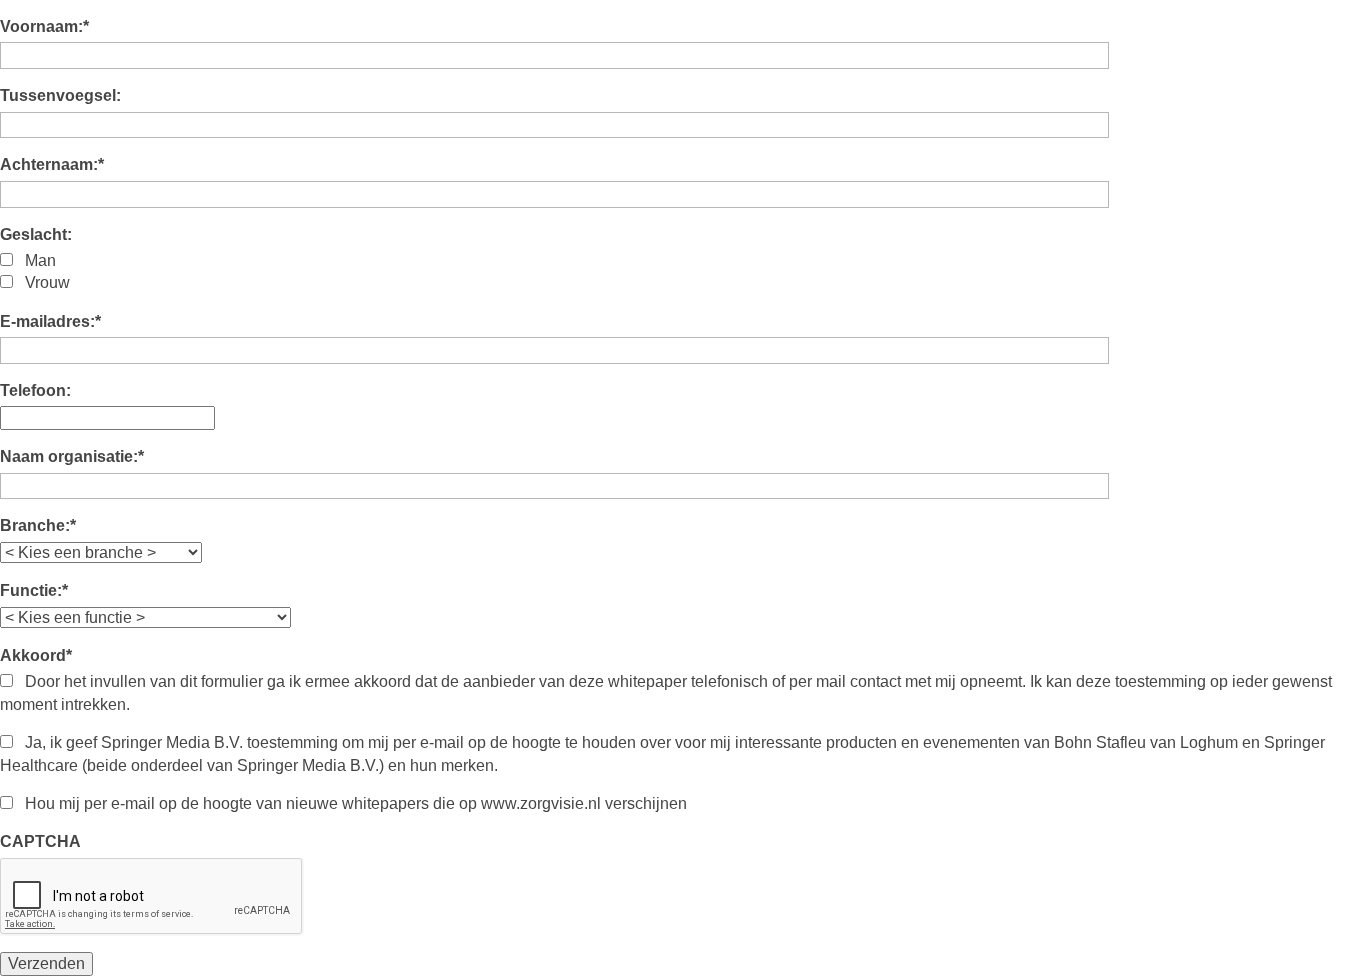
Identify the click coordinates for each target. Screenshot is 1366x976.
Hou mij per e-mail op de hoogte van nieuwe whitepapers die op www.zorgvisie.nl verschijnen (356, 803)
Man (40, 260)
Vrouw (47, 282)
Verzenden (46, 963)
